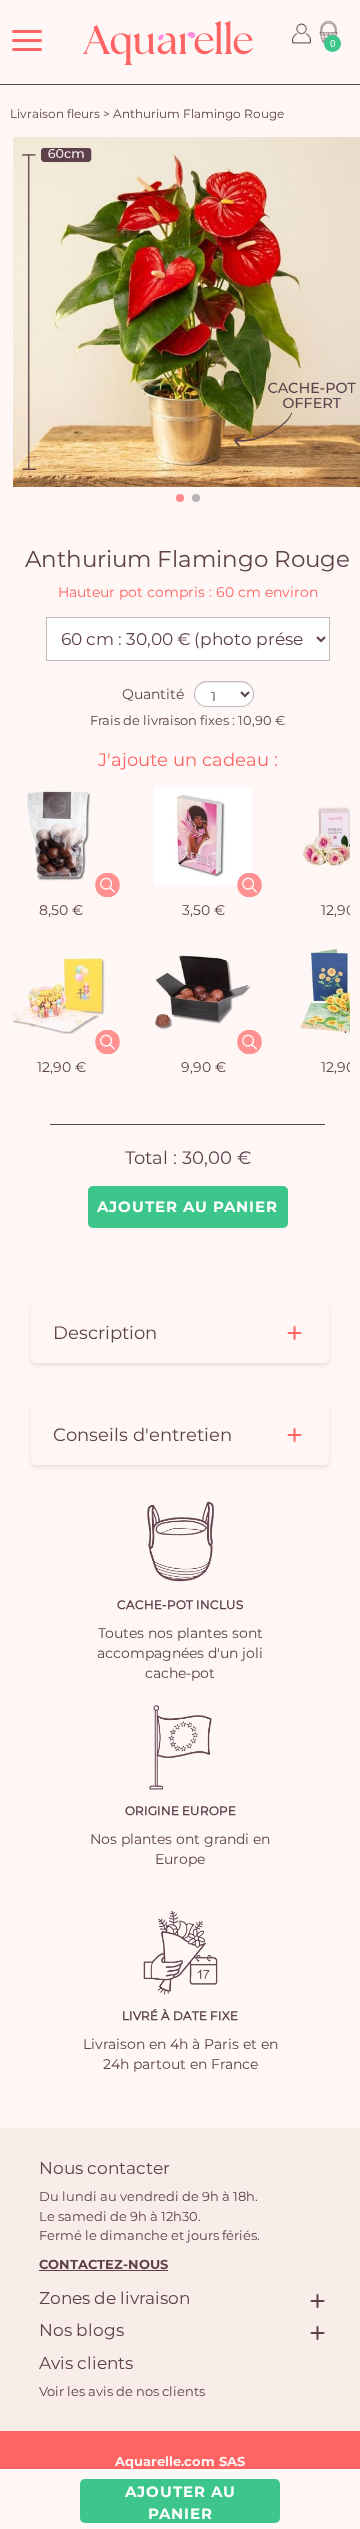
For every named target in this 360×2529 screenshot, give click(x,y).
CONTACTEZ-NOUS (103, 2264)
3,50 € (203, 910)
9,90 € (203, 1067)
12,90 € (61, 1067)
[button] (180, 498)
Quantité (153, 694)
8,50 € (61, 910)
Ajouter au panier (187, 1206)
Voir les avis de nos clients (122, 2391)
